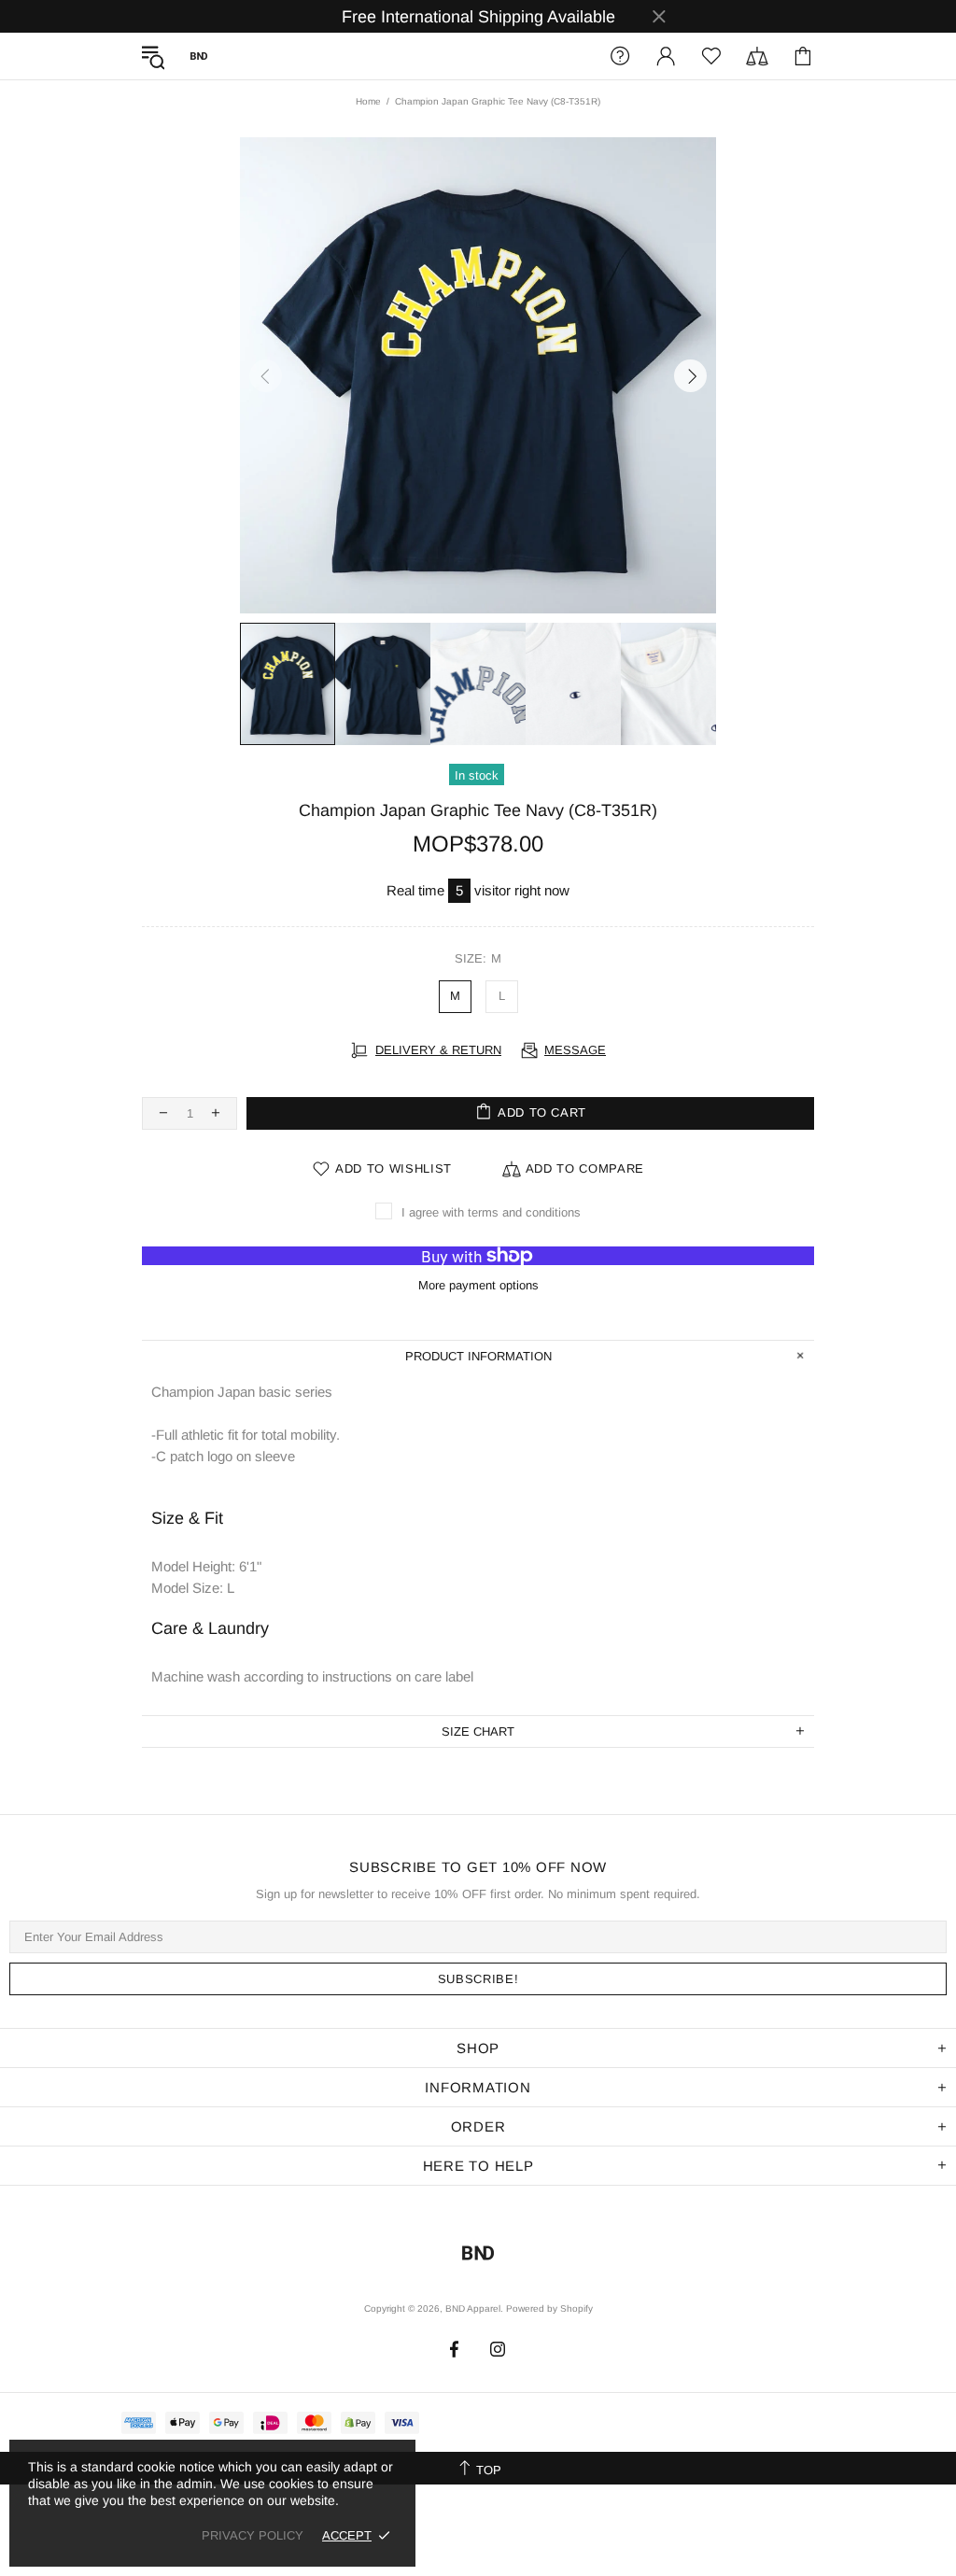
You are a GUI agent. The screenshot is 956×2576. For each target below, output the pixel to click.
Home (368, 101)
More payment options (478, 1285)
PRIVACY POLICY (253, 2535)
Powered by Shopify (549, 2309)
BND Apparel (199, 56)
